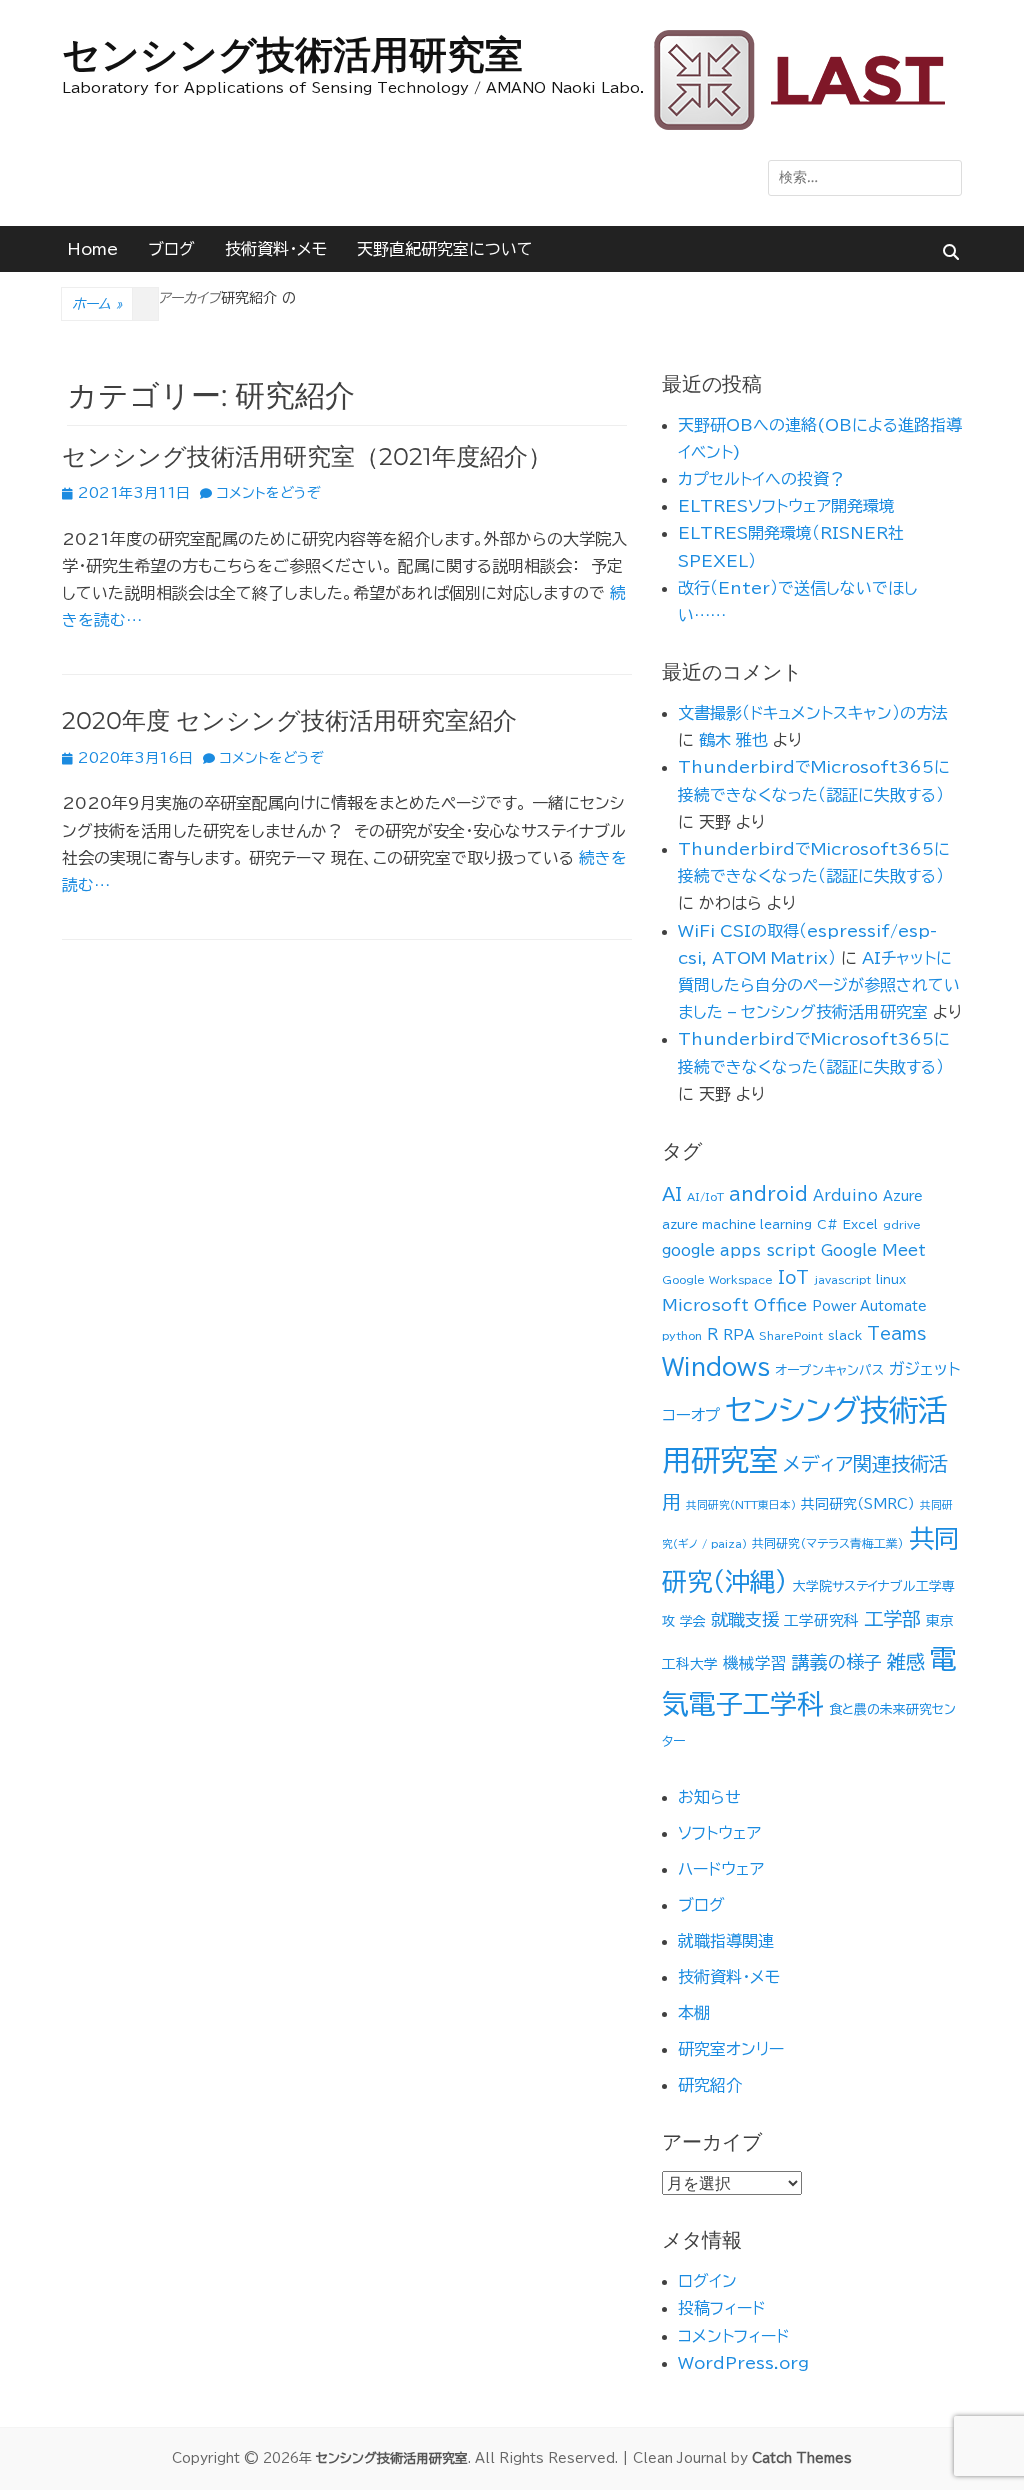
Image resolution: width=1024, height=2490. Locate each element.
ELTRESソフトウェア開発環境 (786, 506)
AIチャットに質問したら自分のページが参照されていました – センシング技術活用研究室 (819, 985)
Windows (716, 1366)
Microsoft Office (734, 1305)
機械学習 (755, 1663)
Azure (903, 1196)
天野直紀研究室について (445, 249)
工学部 (892, 1618)
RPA (738, 1335)
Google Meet (873, 1250)
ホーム (97, 304)
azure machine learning (737, 1224)
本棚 (694, 2013)
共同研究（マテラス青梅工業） (828, 1543)
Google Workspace (717, 1280)
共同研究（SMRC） (858, 1504)
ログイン (707, 2281)
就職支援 (745, 1619)
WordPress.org (743, 2363)
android (768, 1194)
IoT (793, 1277)
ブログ (171, 249)
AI (672, 1194)
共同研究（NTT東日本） (741, 1505)
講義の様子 (837, 1662)
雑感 (906, 1661)
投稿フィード (721, 2308)
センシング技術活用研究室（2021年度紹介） (307, 456)
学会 (693, 1621)
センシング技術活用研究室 (292, 54)
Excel (860, 1224)
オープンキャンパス (829, 1370)
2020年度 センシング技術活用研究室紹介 (289, 720)
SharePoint (791, 1336)
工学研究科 (821, 1620)
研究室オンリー (731, 2049)
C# (827, 1224)
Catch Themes (802, 2458)
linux (891, 1279)
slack (845, 1335)
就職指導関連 (726, 1941)
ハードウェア (721, 1869)
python (682, 1336)
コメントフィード (733, 2336)
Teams (896, 1333)
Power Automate (869, 1306)
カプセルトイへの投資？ (761, 479)
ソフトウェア (719, 1833)
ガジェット (924, 1369)
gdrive (902, 1225)
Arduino (845, 1195)
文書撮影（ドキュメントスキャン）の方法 (813, 713)
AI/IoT (705, 1197)
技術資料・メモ (276, 249)
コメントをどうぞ (269, 493)
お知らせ (709, 1797)
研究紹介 (710, 2085)
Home (92, 249)
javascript (842, 1280)
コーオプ (691, 1415)
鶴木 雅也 (733, 740)
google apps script (739, 1250)
